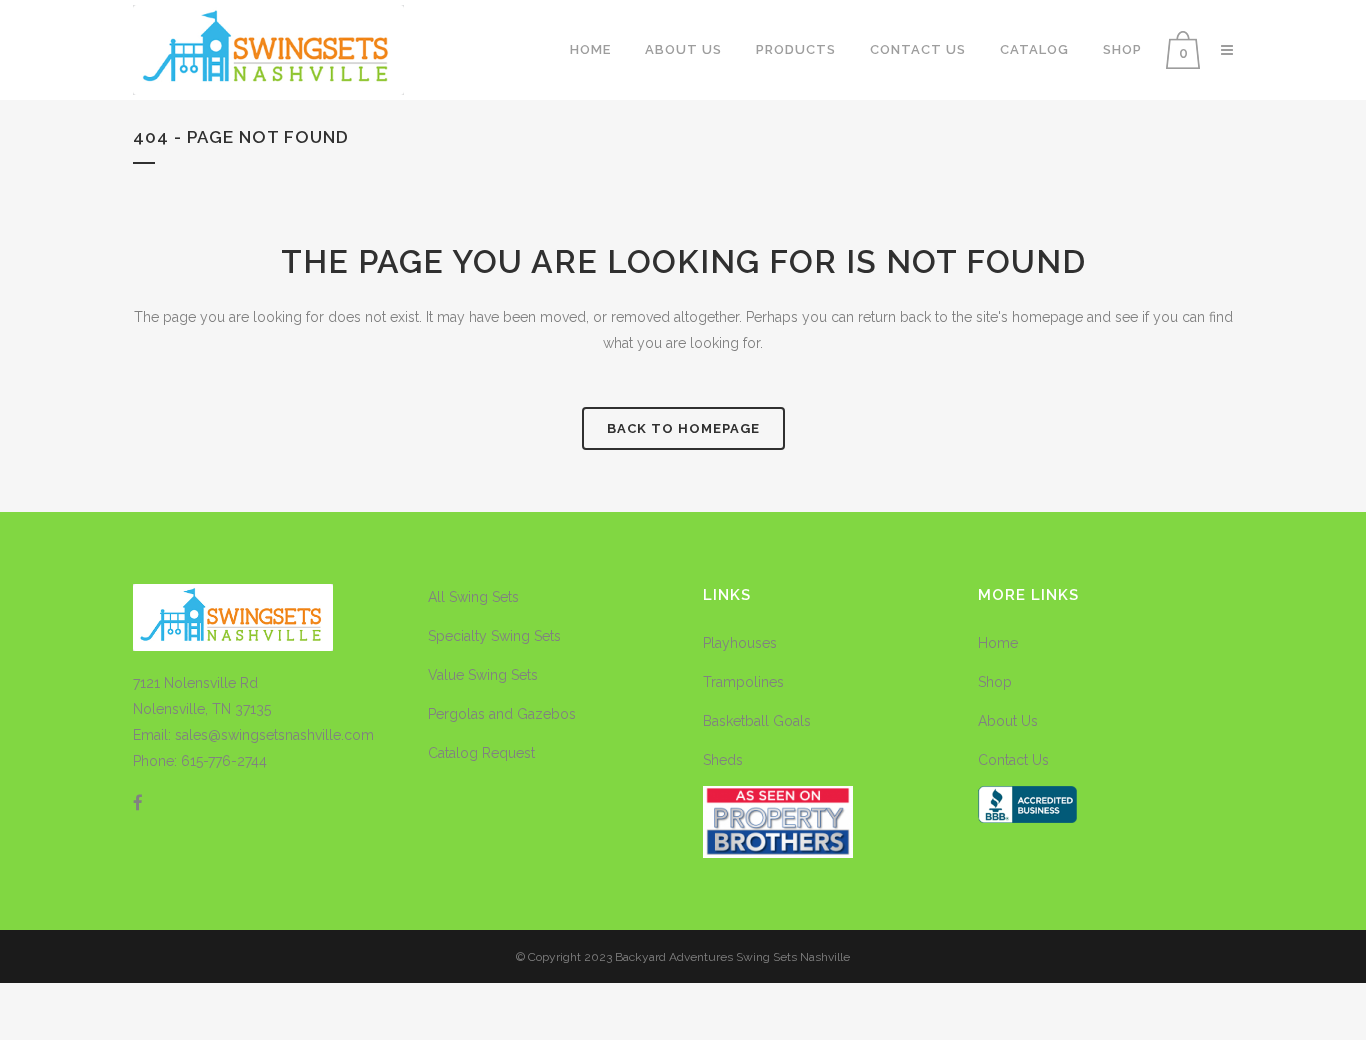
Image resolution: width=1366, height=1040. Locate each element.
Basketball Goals (757, 721)
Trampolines (743, 682)
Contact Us (1013, 760)
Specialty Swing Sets (494, 636)
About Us (1008, 721)
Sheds (723, 760)
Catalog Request (481, 753)
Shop (995, 682)
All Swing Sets (473, 597)
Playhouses (740, 643)
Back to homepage (683, 428)
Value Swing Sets (483, 675)
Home (998, 643)
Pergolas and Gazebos (502, 714)
